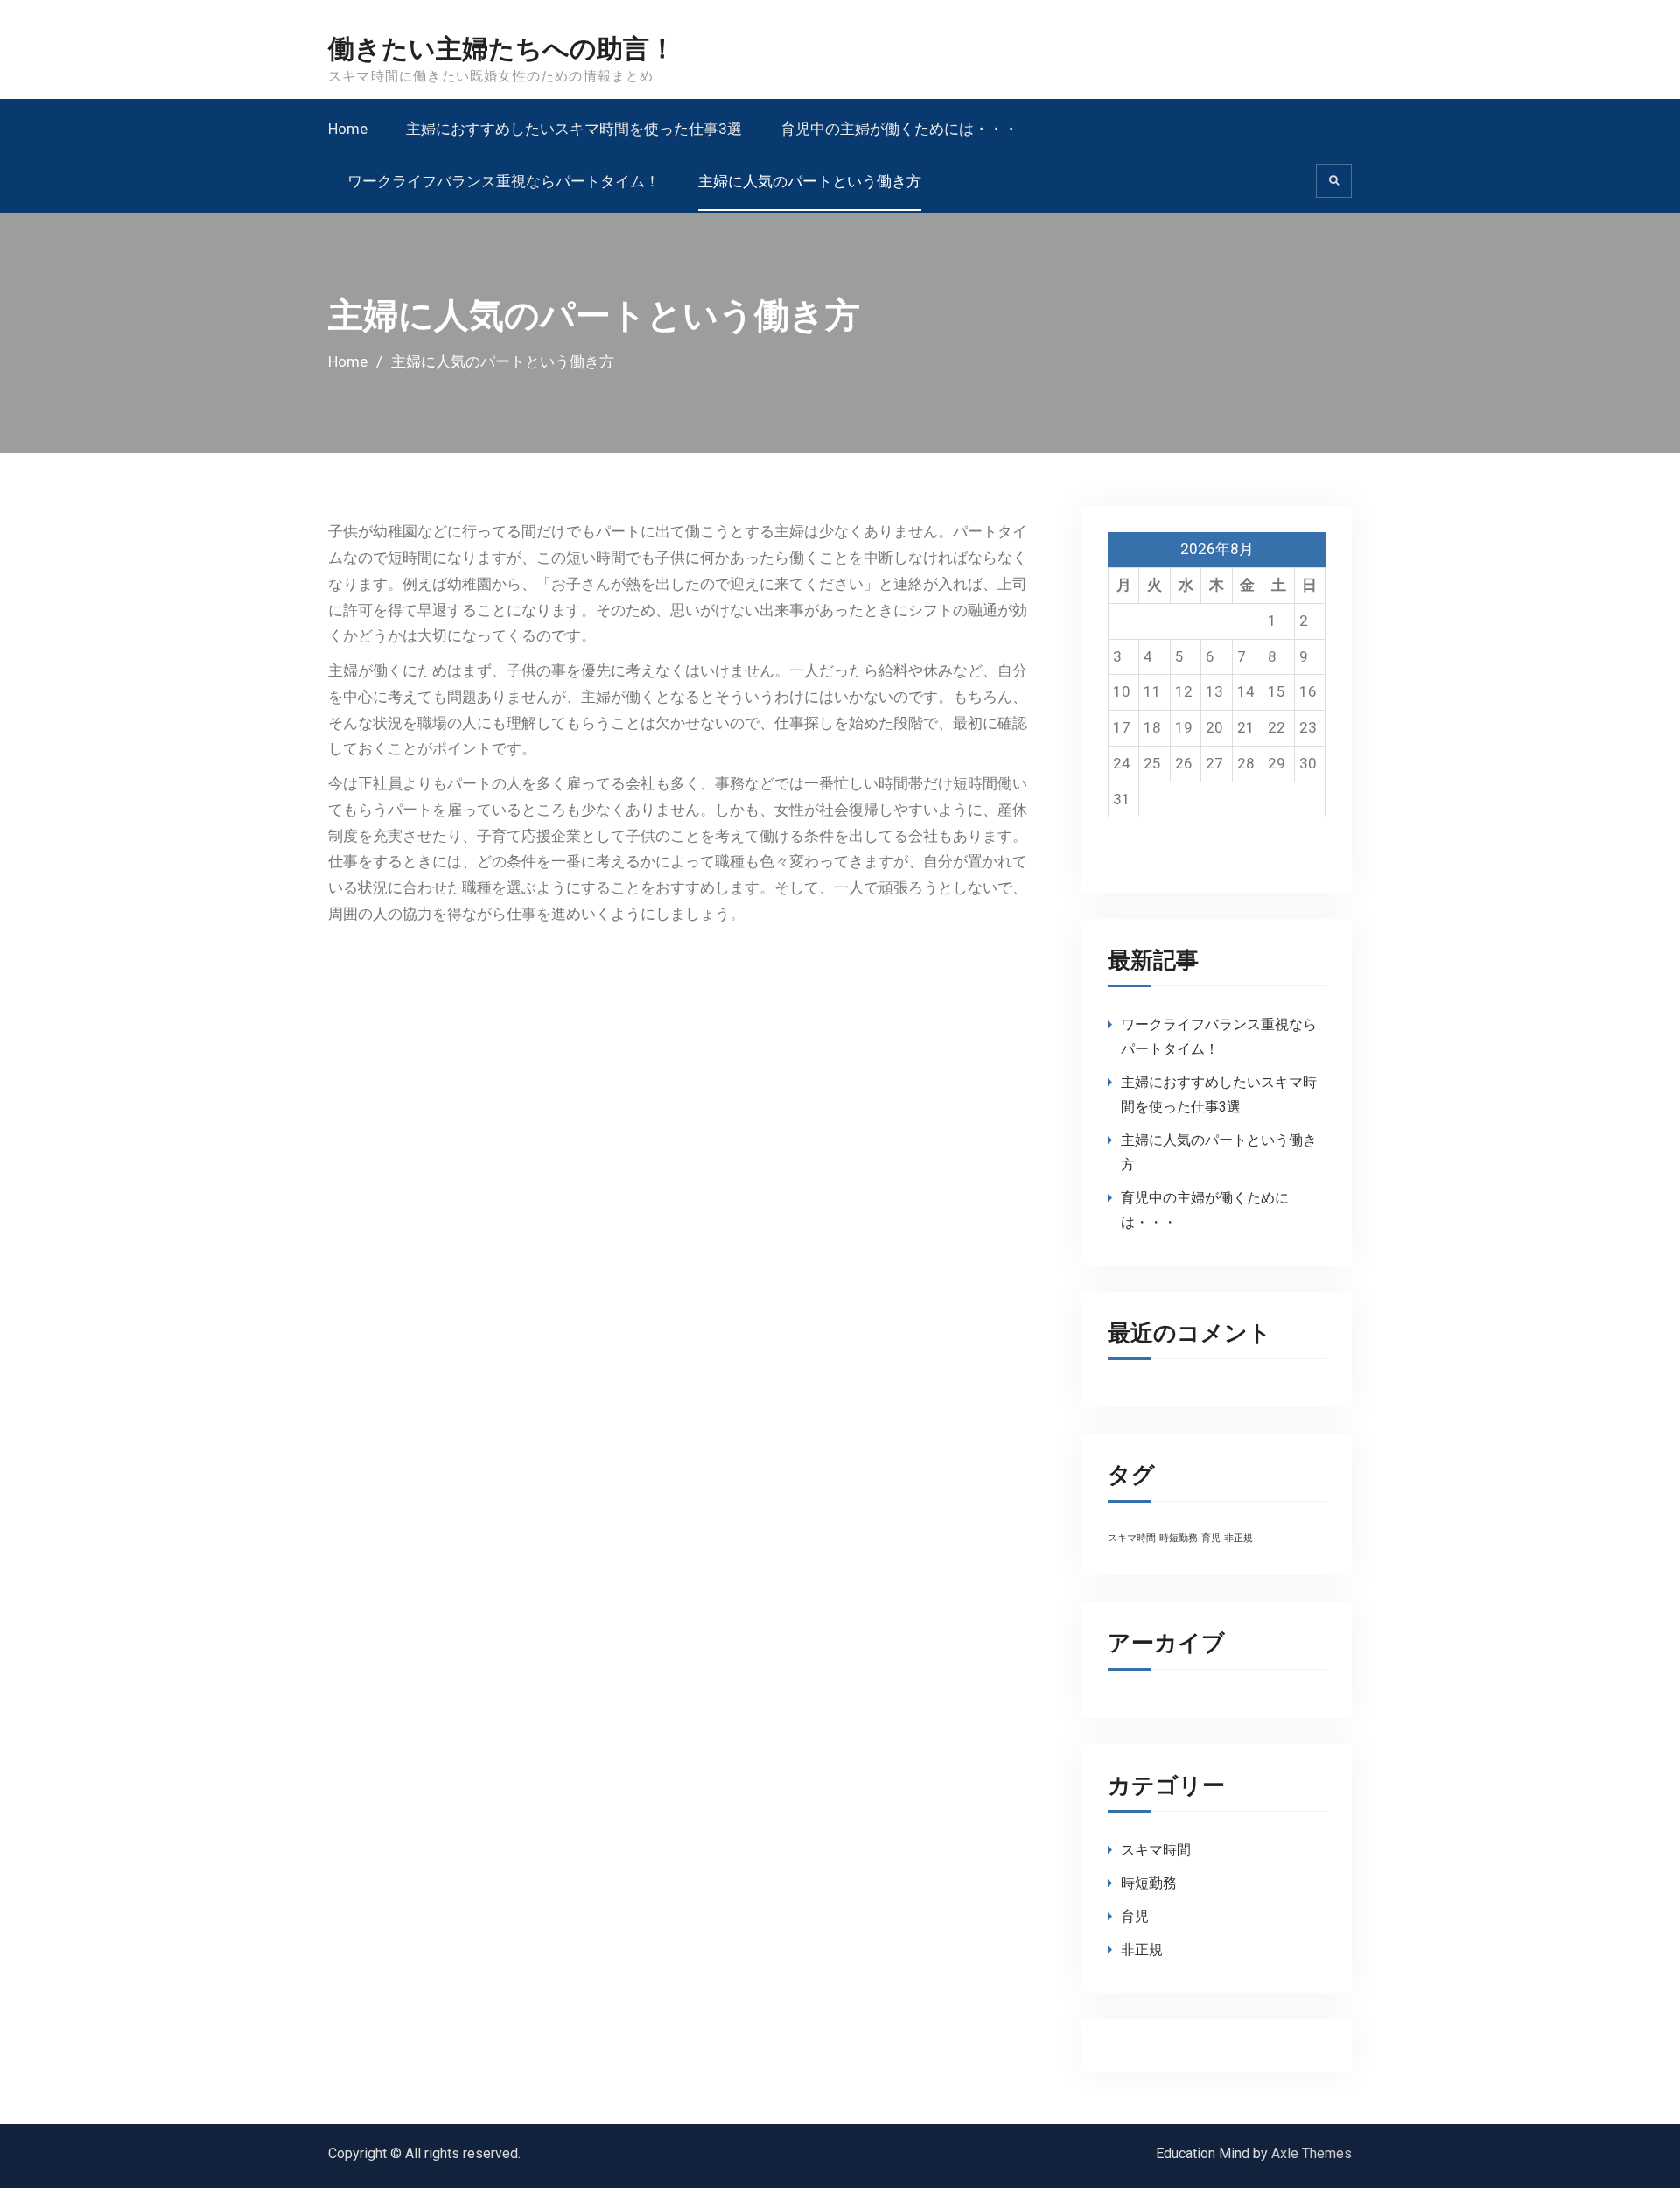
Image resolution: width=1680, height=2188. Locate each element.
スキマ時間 (1132, 1538)
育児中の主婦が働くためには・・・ (899, 129)
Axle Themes (1312, 2153)
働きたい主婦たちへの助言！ (502, 49)
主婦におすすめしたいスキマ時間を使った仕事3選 (574, 129)
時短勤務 (1179, 1538)
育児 (1211, 1538)
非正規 (1239, 1538)
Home (348, 129)
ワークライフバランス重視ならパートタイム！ (504, 181)
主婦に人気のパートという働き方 (810, 181)
